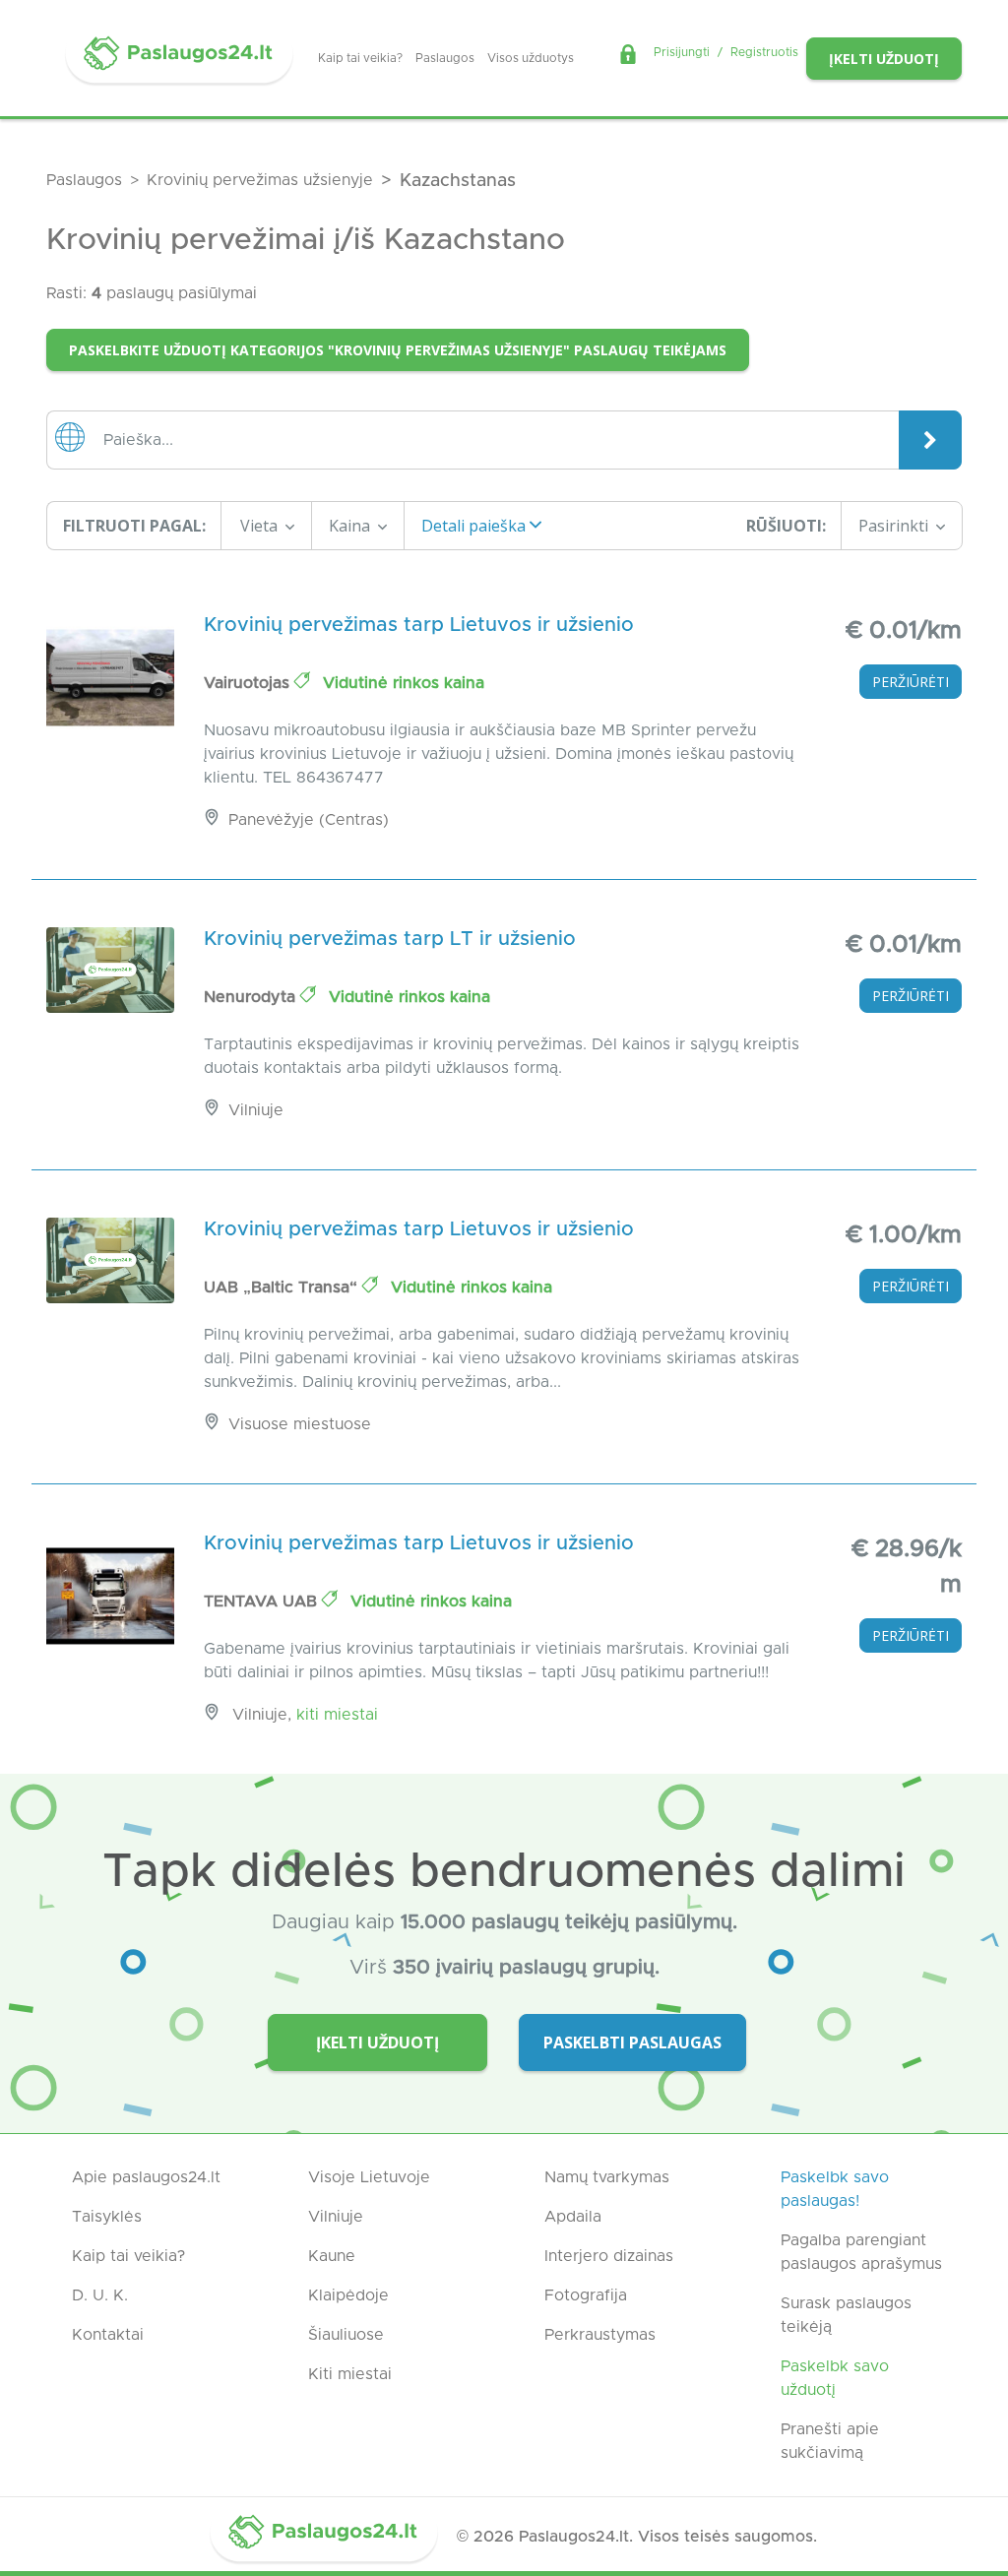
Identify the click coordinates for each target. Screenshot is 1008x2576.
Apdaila (573, 2217)
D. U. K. (100, 2295)
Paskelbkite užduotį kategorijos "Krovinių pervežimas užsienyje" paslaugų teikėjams (398, 350)
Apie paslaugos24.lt (146, 2177)
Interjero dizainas (609, 2256)
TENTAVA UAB (263, 1602)
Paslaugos (445, 58)
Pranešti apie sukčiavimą (830, 2441)
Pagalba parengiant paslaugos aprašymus (861, 2252)
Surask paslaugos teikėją (846, 2315)
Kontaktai (108, 2335)
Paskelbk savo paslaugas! (835, 2189)
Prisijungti (682, 52)
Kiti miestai (337, 1715)
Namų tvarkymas (607, 2177)
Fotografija (586, 2295)
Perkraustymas (600, 2335)
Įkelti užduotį (884, 59)
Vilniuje (336, 2217)
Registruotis (764, 52)
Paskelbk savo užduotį (835, 2378)
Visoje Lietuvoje (369, 2177)
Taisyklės (107, 2217)
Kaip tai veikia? (360, 58)
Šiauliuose (346, 2335)
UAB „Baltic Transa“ (283, 1288)
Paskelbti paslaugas (632, 2042)
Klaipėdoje (348, 2295)
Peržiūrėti (911, 682)
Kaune (332, 2256)
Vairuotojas (249, 683)
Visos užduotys (531, 58)
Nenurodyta (252, 997)
